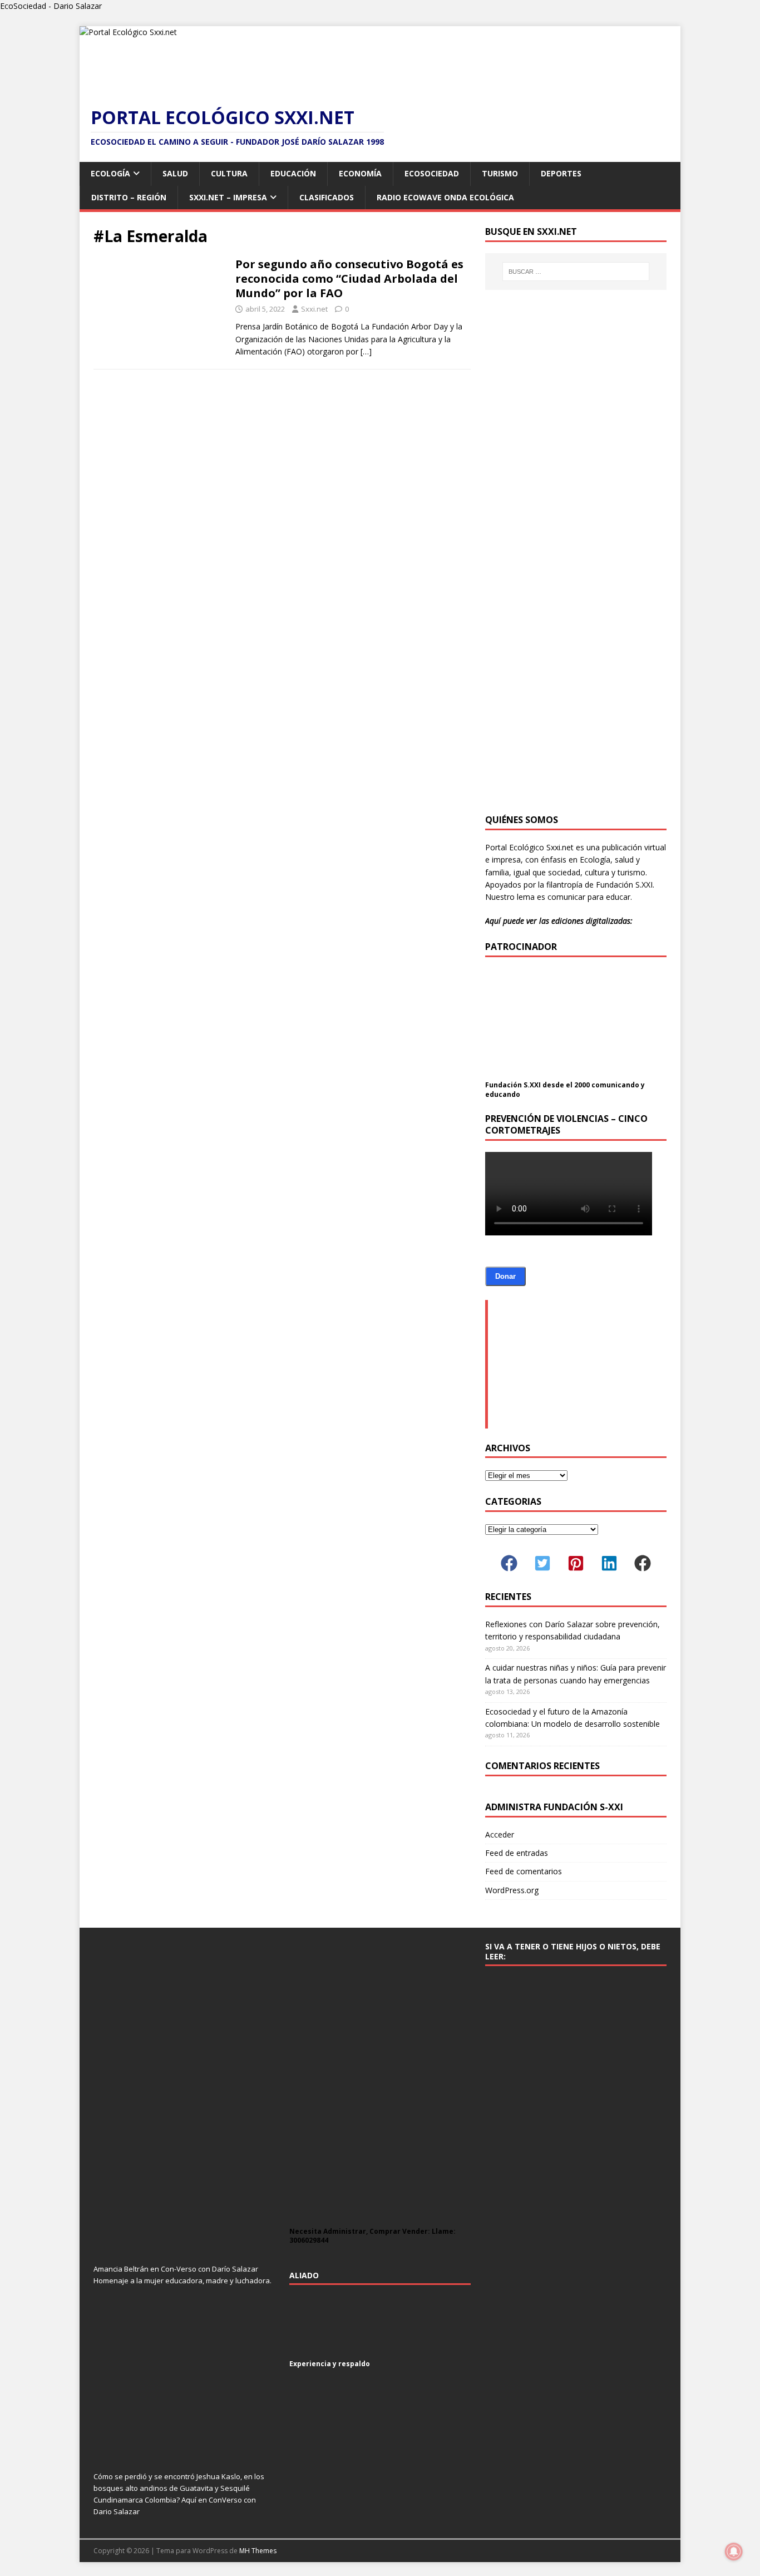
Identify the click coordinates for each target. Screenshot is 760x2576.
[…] (366, 351)
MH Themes (258, 2551)
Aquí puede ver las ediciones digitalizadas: (559, 921)
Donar (505, 1276)
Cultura (229, 173)
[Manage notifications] (734, 2552)
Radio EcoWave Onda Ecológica (445, 197)
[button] (509, 1563)
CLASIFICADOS (327, 197)
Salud (175, 173)
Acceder (500, 1834)
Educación (293, 173)
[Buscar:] (576, 272)
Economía (360, 173)
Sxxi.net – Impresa (228, 197)
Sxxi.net (314, 309)
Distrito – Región (129, 197)
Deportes (561, 173)
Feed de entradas (517, 1853)
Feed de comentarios (524, 1871)
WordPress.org (512, 1890)
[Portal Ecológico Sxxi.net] (128, 32)
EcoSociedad (432, 173)
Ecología (110, 173)
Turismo (500, 173)
